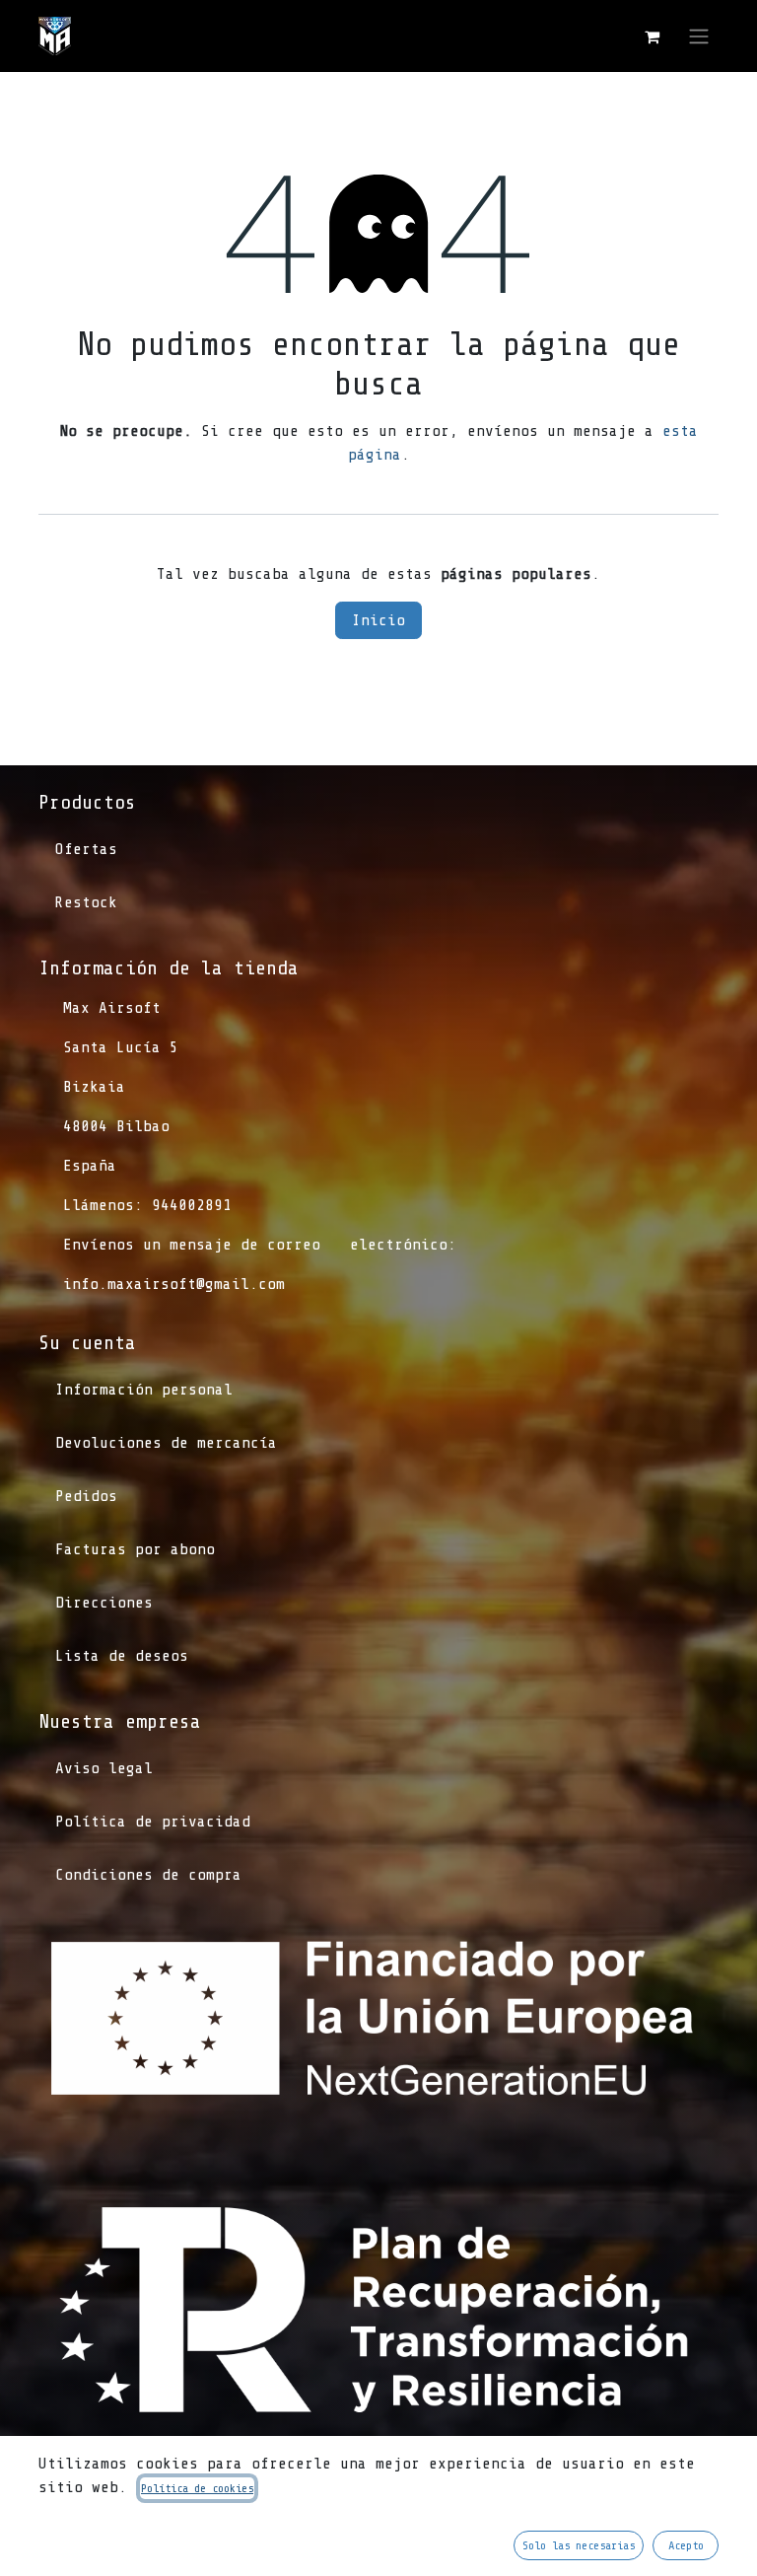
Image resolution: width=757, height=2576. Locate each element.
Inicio (378, 620)
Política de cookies (197, 2488)
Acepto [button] (686, 2545)
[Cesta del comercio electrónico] (652, 36)
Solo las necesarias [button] (579, 2545)
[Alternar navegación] (699, 36)
